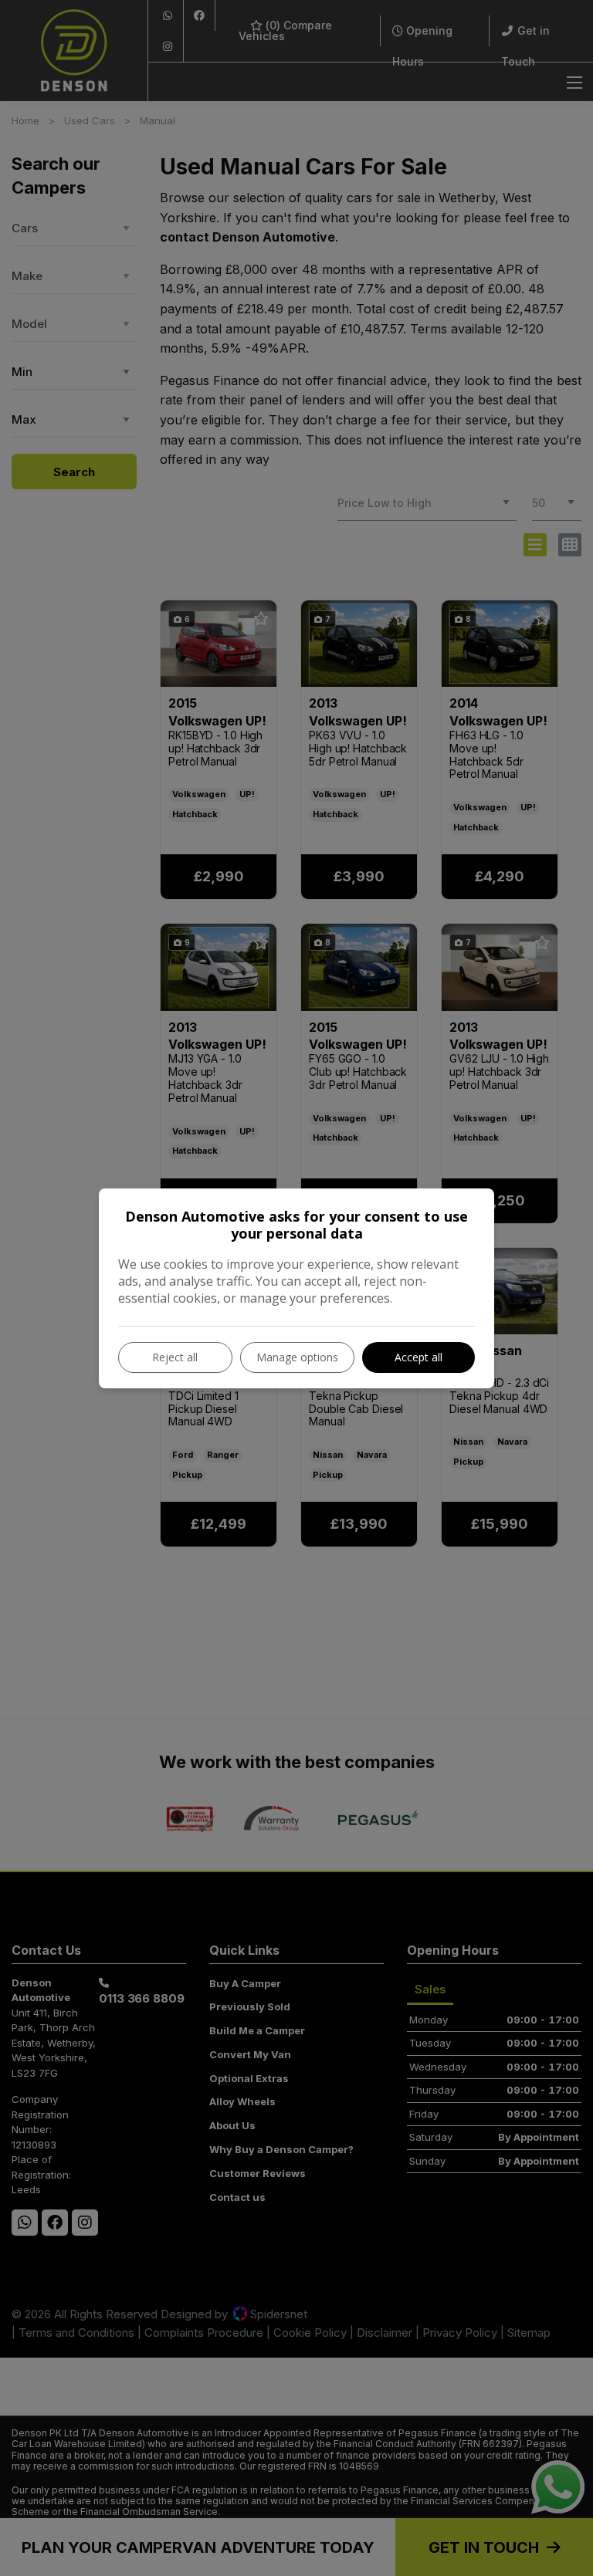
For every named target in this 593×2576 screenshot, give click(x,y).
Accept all (418, 1357)
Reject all (175, 1357)
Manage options (297, 1357)
